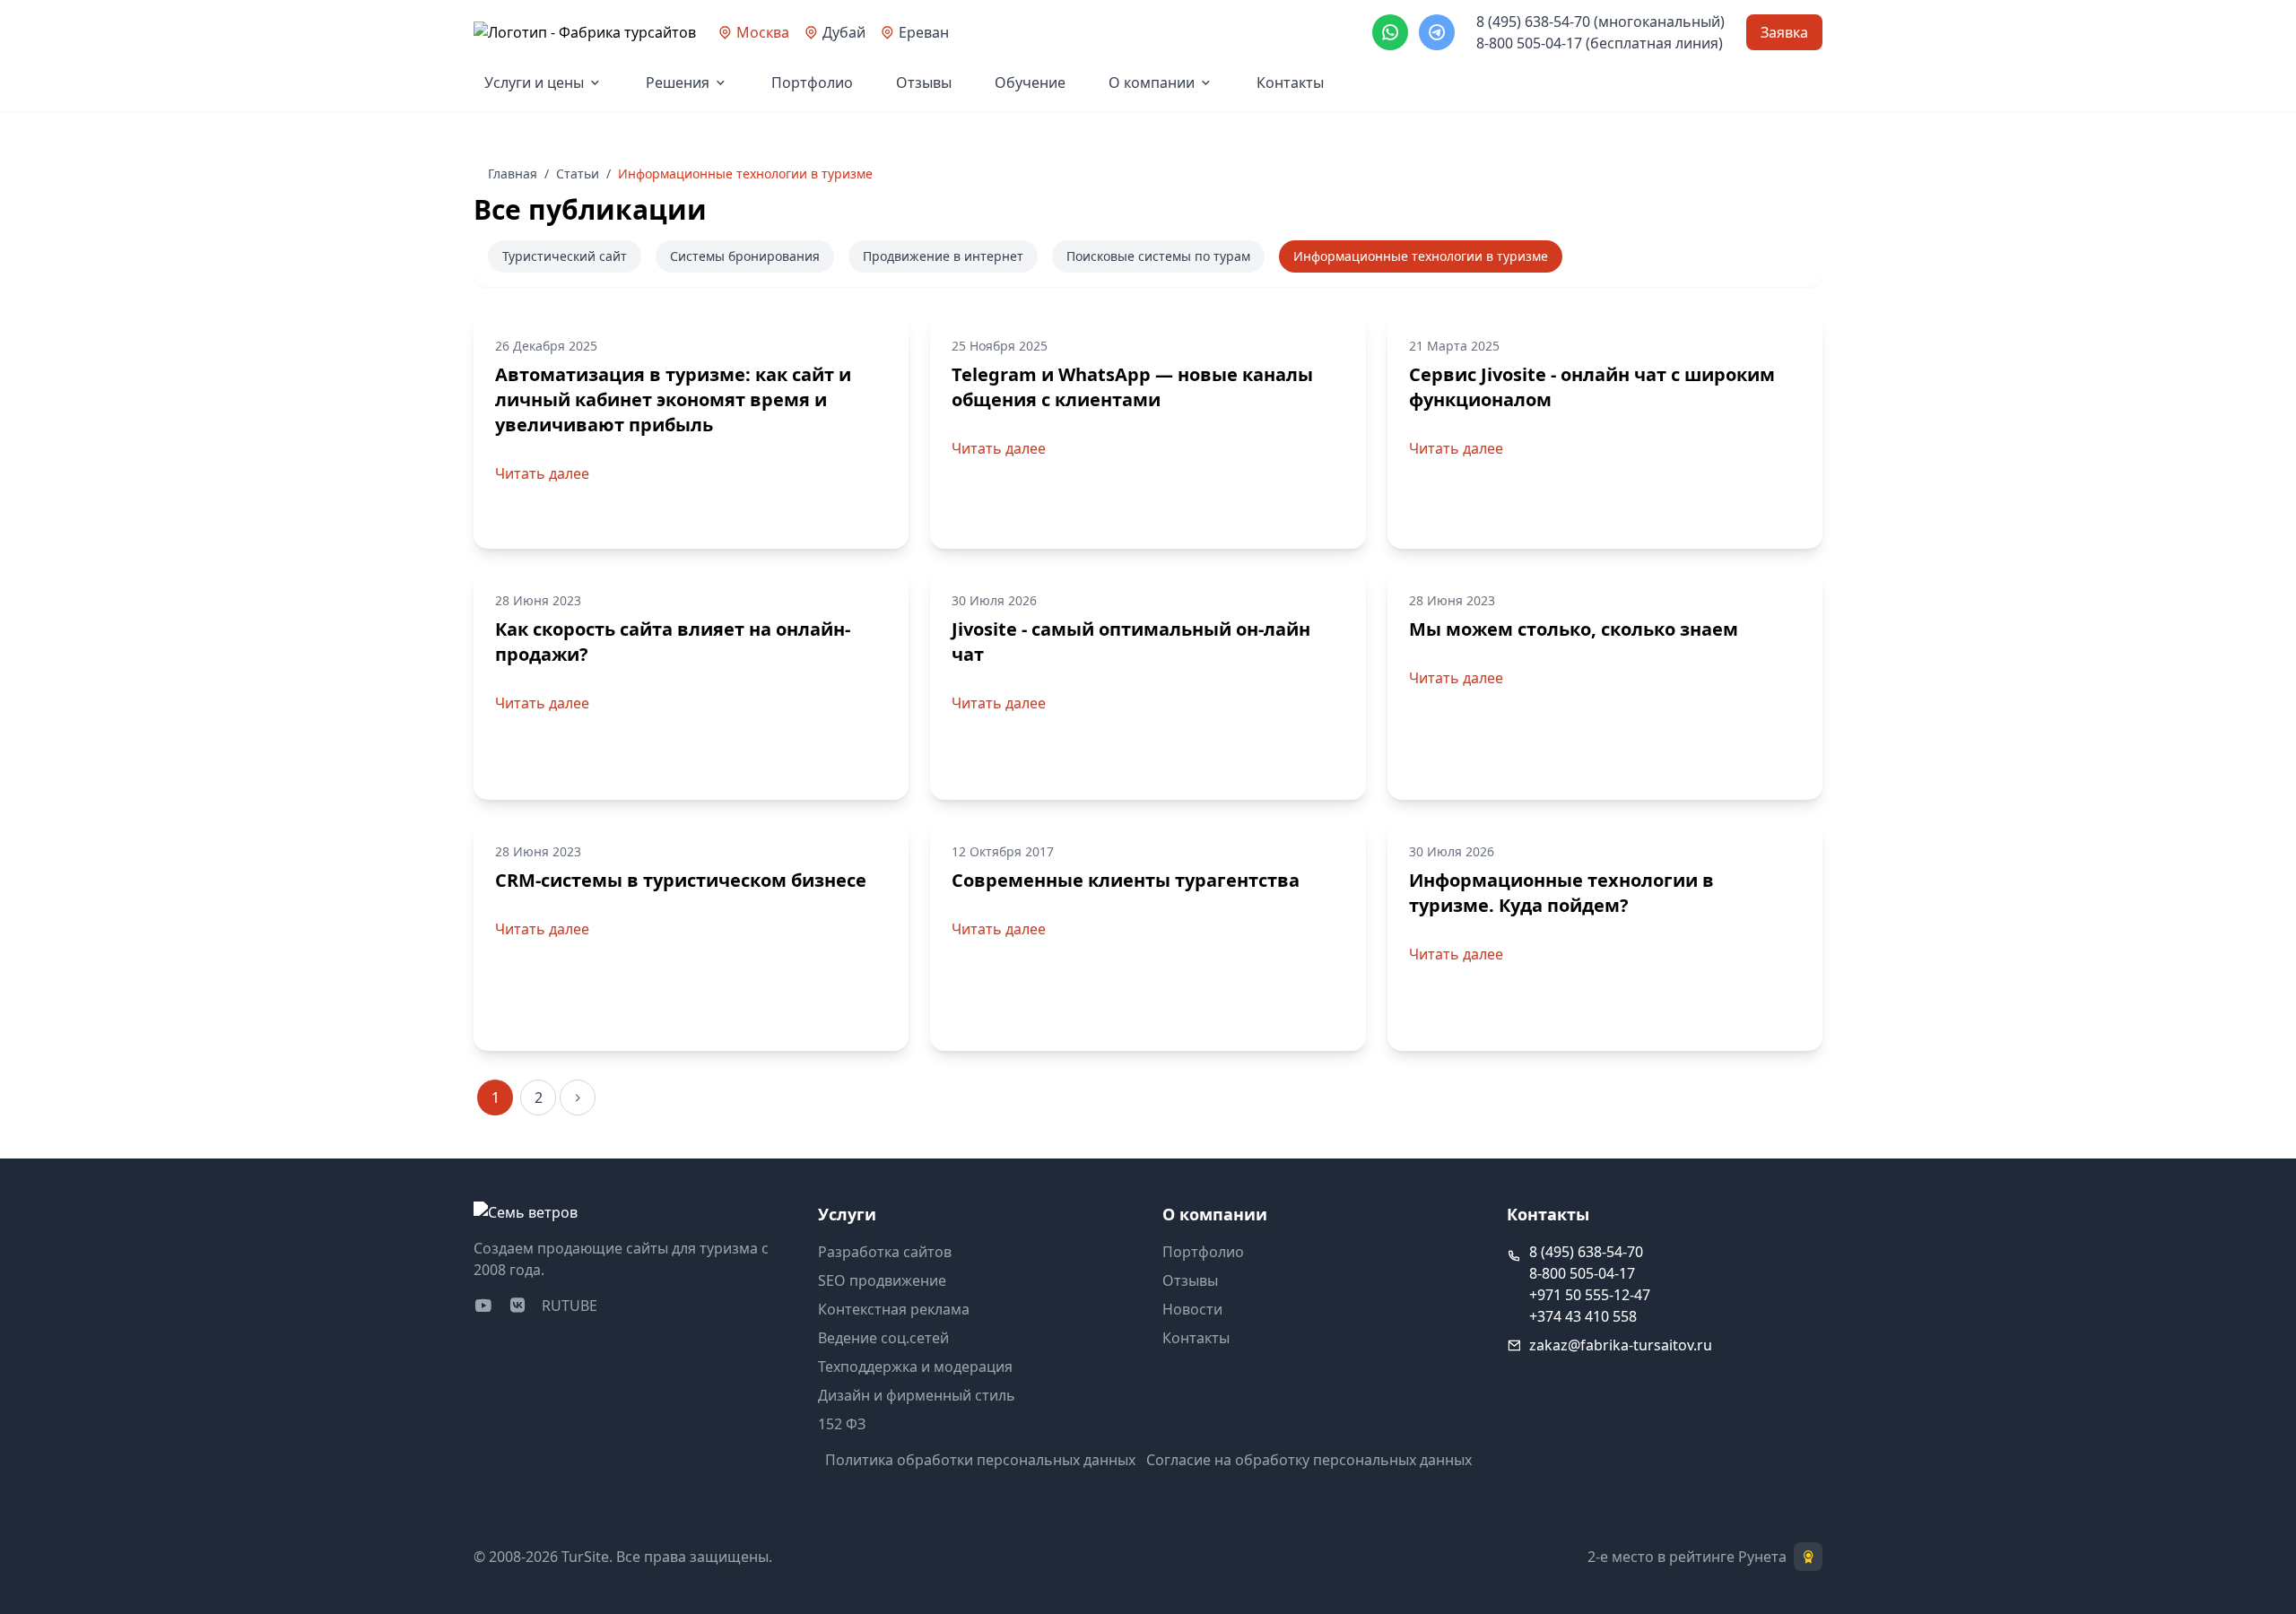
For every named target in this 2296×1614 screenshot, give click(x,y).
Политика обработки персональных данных (980, 1460)
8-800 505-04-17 (1582, 1273)
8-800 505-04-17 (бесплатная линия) (1600, 43)
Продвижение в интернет (943, 256)
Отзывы (924, 82)
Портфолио (812, 82)
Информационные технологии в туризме (1421, 256)
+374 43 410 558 (1583, 1316)
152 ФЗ (842, 1424)
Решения (678, 82)
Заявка (1784, 32)
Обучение (1030, 82)
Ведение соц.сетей (883, 1338)
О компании (1152, 82)
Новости (1192, 1309)
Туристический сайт (565, 256)
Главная (513, 174)
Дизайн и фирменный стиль (917, 1395)
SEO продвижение (882, 1280)
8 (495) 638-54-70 (1586, 1252)
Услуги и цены (534, 82)
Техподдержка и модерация (915, 1367)
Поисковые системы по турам (1158, 256)
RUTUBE (570, 1306)
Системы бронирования (745, 256)
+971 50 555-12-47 (1590, 1295)
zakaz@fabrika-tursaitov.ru (1621, 1345)
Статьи (578, 174)
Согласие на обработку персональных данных (1309, 1460)
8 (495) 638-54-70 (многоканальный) (1600, 22)
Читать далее (542, 473)
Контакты (1290, 82)
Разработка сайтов (885, 1252)
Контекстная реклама (894, 1309)
